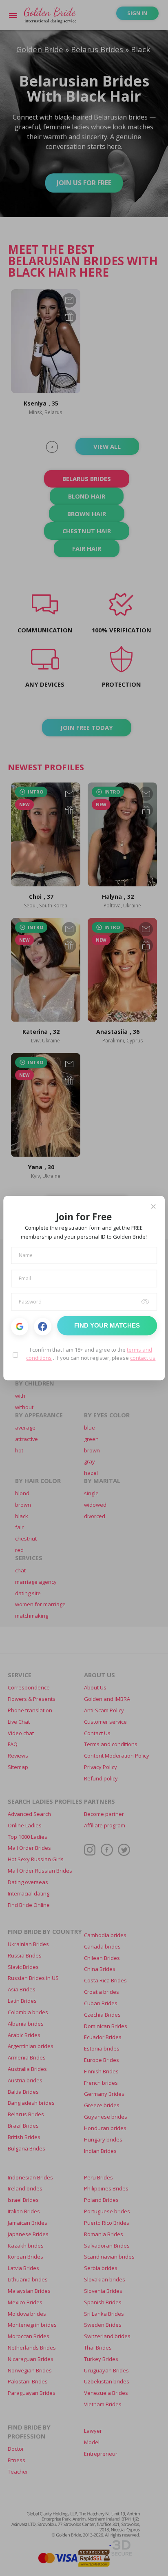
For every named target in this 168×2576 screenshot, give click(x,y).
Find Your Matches (107, 1326)
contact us (143, 1358)
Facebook (43, 1327)
